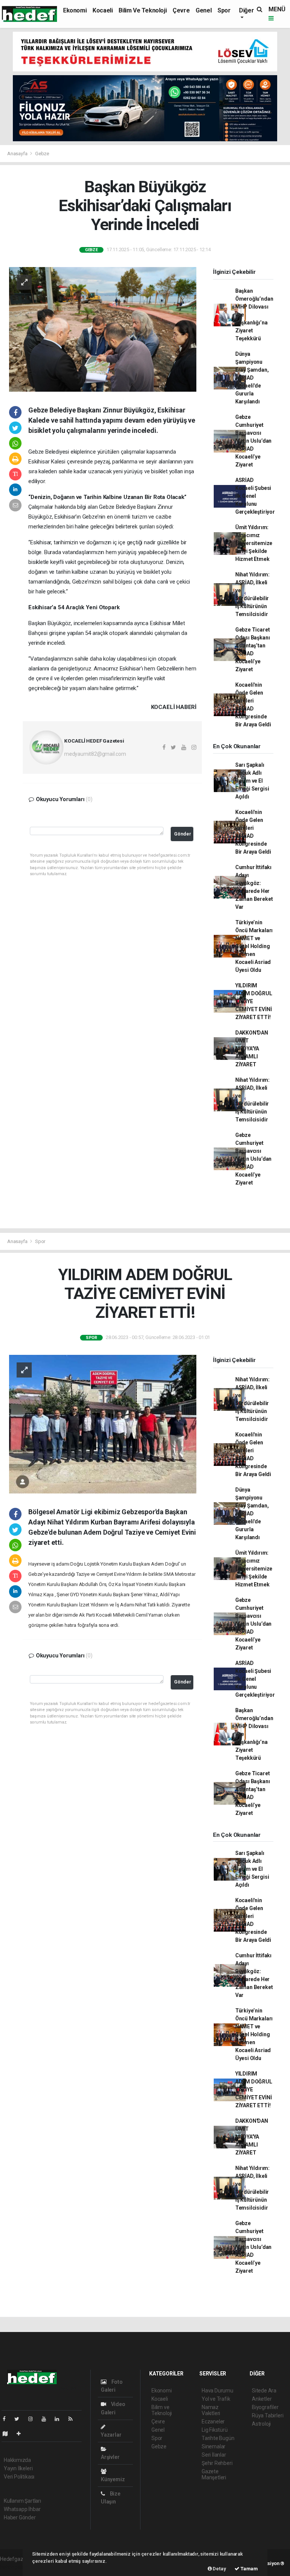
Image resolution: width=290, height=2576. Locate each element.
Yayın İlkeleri (18, 2468)
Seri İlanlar (214, 2455)
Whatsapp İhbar (22, 2509)
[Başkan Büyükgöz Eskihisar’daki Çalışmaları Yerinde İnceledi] (103, 329)
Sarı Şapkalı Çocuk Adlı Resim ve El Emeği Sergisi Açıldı (252, 781)
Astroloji (261, 2424)
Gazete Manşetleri (214, 2474)
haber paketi (15, 2567)
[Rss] (73, 2419)
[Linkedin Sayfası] (60, 2419)
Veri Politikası (19, 2477)
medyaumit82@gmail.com (95, 754)
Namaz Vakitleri (211, 2410)
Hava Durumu (217, 2391)
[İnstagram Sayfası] (34, 2419)
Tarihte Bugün (218, 2438)
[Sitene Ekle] (22, 2434)
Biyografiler (265, 2407)
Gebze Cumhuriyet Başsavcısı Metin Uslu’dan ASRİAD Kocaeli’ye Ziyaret (253, 441)
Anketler (262, 2399)
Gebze (42, 154)
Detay (219, 2569)
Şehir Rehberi (217, 2463)
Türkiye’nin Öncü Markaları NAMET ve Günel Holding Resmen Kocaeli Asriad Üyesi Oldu (254, 946)
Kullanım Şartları (22, 2501)
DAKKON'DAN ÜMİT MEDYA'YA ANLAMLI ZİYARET (252, 1049)
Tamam (249, 2569)
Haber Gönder (20, 2517)
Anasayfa (18, 154)
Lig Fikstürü (215, 2430)
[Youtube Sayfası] (47, 2419)
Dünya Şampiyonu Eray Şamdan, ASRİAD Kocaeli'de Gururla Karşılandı (252, 378)
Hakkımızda (17, 2460)
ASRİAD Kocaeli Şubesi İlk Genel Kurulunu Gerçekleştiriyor (255, 496)
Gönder (183, 834)
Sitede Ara (264, 2391)
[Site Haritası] (8, 2434)
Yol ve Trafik (216, 2399)
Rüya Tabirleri (268, 2415)
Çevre (181, 10)
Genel (204, 10)
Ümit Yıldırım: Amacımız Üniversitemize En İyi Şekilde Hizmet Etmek (254, 543)
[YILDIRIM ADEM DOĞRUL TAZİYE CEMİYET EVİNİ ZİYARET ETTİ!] (103, 1424)
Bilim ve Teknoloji (143, 10)
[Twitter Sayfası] (20, 2419)
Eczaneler (213, 2422)
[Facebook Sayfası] (7, 2419)
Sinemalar (214, 2446)
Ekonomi (75, 10)
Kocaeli (103, 10)
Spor (224, 10)
